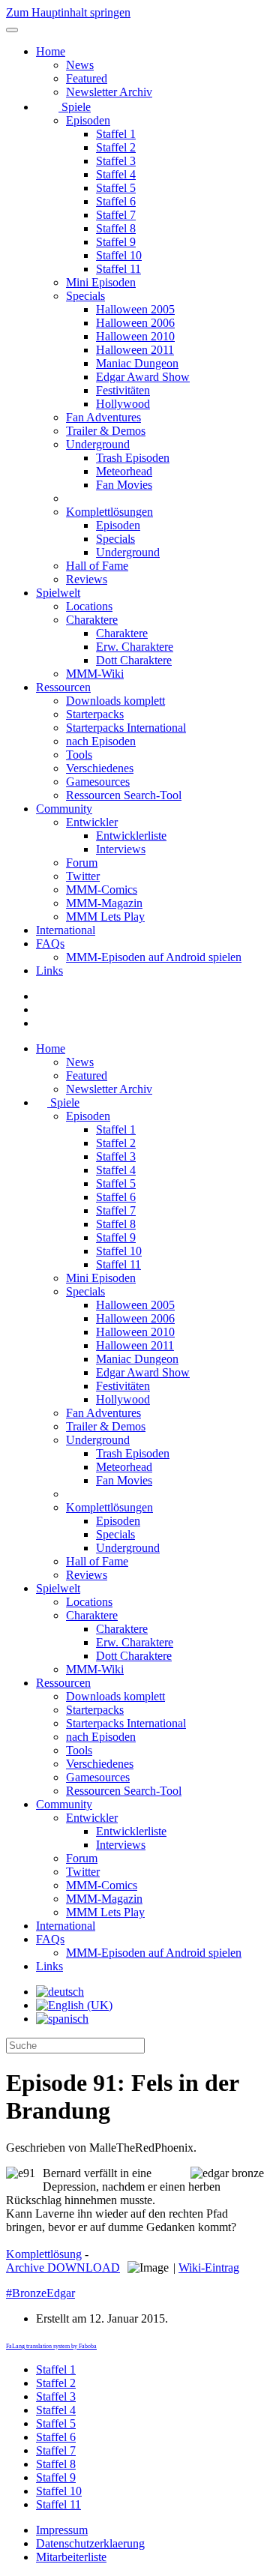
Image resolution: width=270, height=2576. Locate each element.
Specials (85, 296)
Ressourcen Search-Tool (124, 795)
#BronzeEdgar (40, 2293)
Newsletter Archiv (109, 92)
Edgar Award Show (143, 377)
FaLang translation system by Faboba (51, 2346)
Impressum (62, 2530)
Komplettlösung (44, 2254)
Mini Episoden (101, 282)
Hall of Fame (97, 566)
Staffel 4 (116, 174)
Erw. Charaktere (135, 647)
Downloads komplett (115, 701)
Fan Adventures (103, 417)
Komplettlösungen (109, 512)
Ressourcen (63, 687)
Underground (98, 444)
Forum (82, 863)
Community (64, 809)
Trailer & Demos (106, 431)
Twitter (83, 876)
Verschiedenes (100, 768)
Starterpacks (95, 714)
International (66, 930)
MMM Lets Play (105, 917)
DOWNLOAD (63, 2267)
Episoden (88, 120)
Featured (87, 78)
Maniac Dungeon (137, 363)
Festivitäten (123, 390)
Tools (79, 755)
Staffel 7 (116, 215)
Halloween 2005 (135, 309)
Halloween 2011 (135, 350)
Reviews (87, 579)
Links (49, 970)
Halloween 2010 (135, 336)
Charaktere (92, 620)
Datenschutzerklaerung (90, 2543)
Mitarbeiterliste (71, 2557)
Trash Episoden (133, 458)
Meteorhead (124, 471)
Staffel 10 (119, 255)
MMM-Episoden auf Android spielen (154, 957)
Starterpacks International (126, 728)
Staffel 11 (118, 269)
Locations (89, 606)
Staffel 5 (116, 188)
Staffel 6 (116, 201)
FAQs (50, 944)
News (80, 65)
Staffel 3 (116, 161)
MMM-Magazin (104, 903)
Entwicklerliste (131, 836)
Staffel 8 (116, 228)
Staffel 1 (116, 134)
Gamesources (98, 782)
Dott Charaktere (134, 660)
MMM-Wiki (95, 674)
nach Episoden (101, 741)
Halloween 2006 (135, 323)
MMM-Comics (102, 890)
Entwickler (92, 822)
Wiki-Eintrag (209, 2267)
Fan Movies (124, 485)
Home (51, 51)
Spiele (75, 107)
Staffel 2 (116, 147)
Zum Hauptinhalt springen (68, 12)
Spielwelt (58, 593)
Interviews (121, 849)
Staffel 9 (116, 242)
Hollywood (123, 404)
